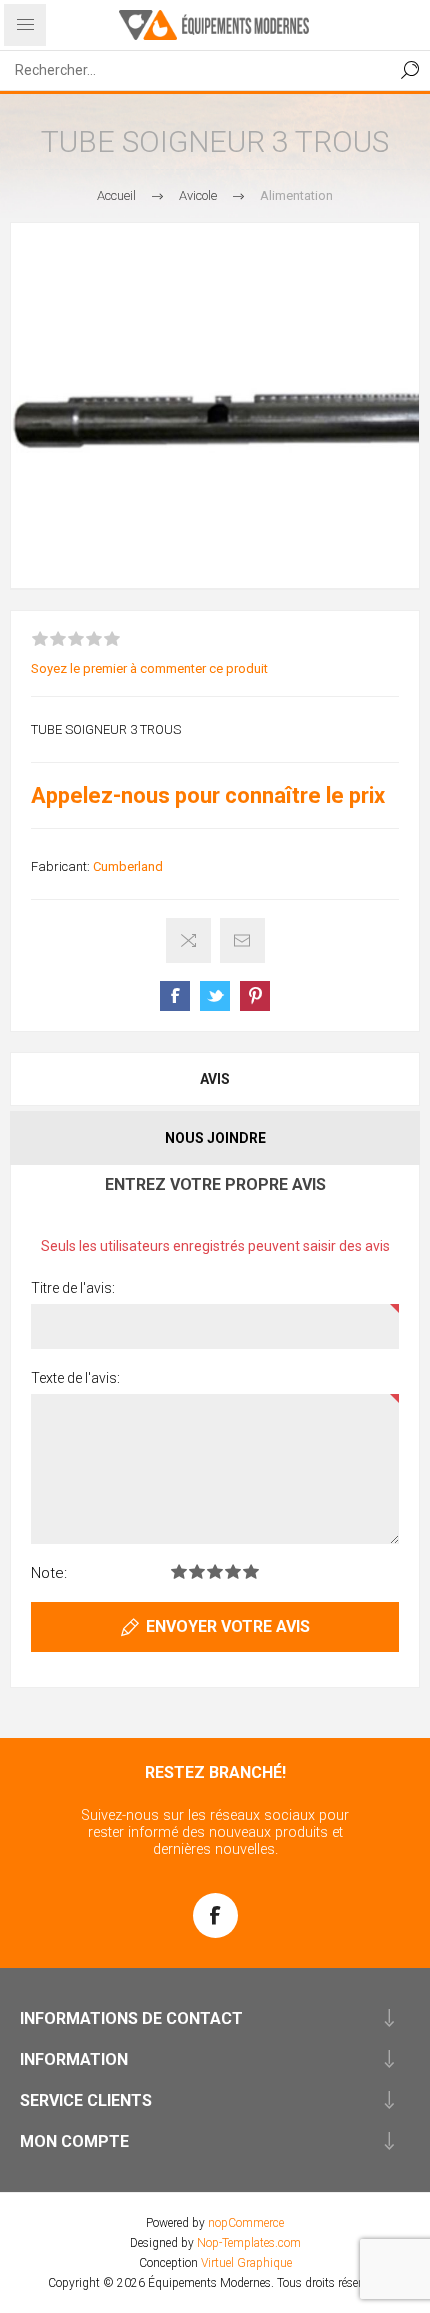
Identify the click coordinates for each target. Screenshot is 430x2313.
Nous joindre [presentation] (215, 1138)
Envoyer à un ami (242, 940)
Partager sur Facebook (175, 996)
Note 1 (179, 1571)
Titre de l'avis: (73, 1288)
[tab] (215, 1079)
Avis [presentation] (215, 1079)
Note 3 (215, 1571)
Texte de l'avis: (75, 1378)
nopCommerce (246, 2223)
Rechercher (410, 70)
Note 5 (251, 1571)
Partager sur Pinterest (255, 996)
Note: (49, 1573)
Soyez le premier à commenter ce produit (149, 668)
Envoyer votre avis (228, 1626)
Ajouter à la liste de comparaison (188, 940)
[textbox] (195, 70)
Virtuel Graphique (246, 2263)
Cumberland (128, 866)
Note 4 (233, 1571)
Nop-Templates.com (249, 2243)
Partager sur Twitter (215, 996)
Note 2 (197, 1571)
